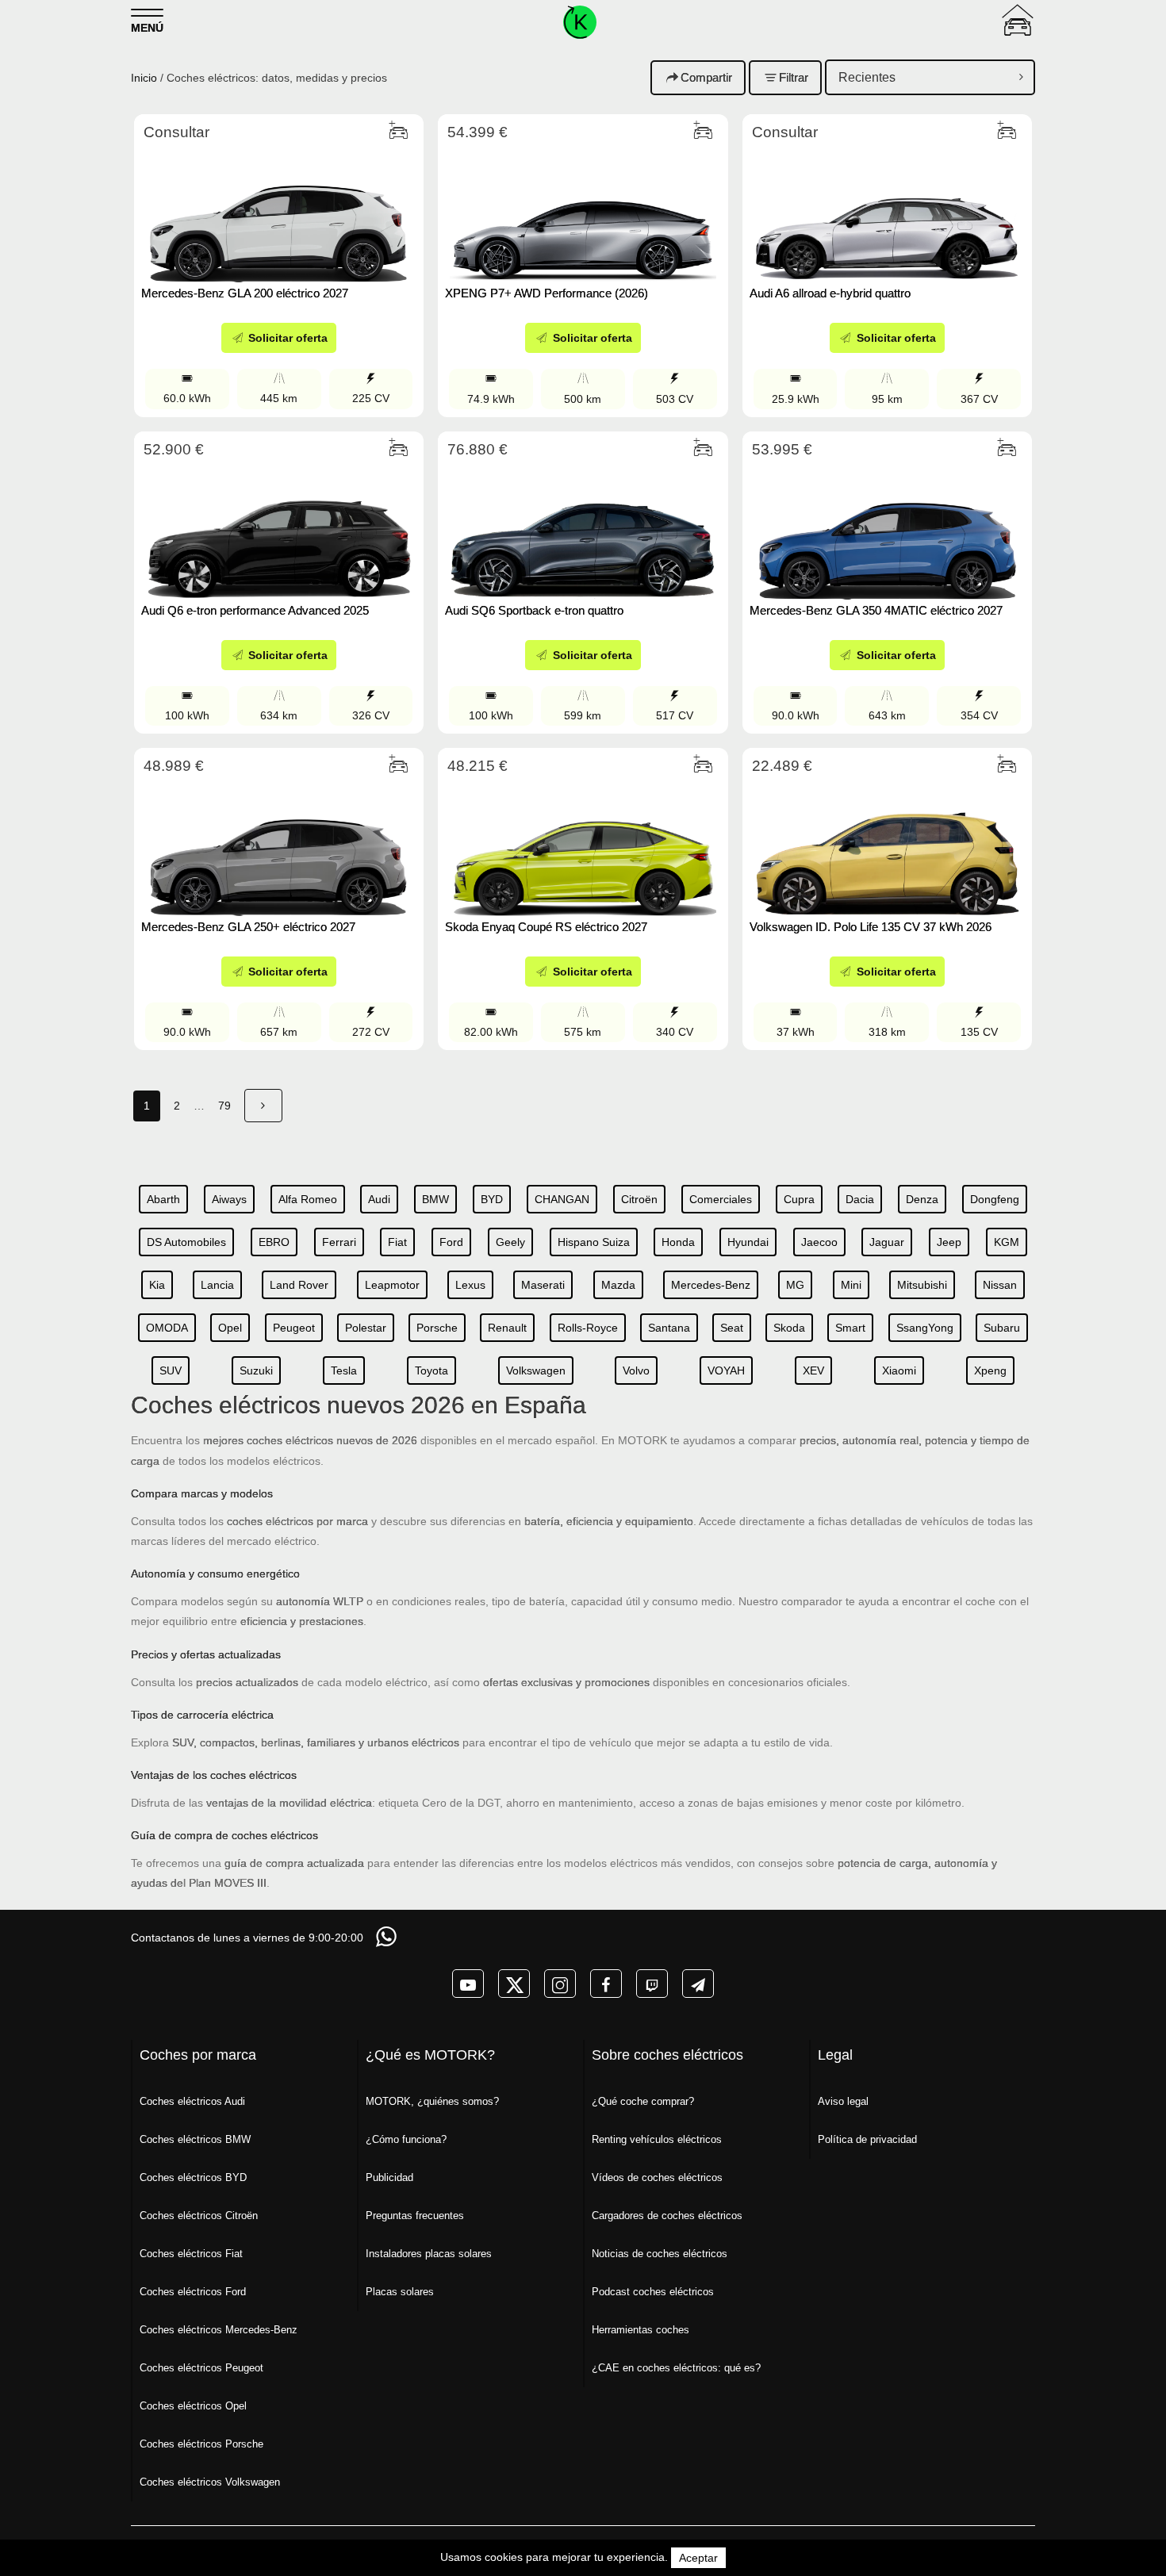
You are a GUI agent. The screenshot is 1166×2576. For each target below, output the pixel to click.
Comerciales (721, 1199)
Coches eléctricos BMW (195, 2139)
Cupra (799, 1199)
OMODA (167, 1328)
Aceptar (698, 2558)
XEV (813, 1370)
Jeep (949, 1242)
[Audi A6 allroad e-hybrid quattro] (887, 212)
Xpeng (990, 1370)
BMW (435, 1199)
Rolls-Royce (588, 1328)
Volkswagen (536, 1370)
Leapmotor (392, 1285)
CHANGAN (562, 1199)
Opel (230, 1328)
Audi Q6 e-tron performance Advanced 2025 (255, 610)
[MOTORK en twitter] (514, 1984)
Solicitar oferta (286, 338)
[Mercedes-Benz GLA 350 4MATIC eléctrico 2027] (887, 529)
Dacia (860, 1199)
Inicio (144, 78)
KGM (1007, 1242)
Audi (379, 1199)
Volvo (636, 1370)
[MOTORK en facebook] (606, 1984)
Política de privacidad (867, 2139)
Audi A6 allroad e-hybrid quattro (830, 293)
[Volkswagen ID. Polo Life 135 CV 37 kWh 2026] (887, 845)
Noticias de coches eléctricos (660, 2254)
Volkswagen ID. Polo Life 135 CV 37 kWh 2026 (871, 927)
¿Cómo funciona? (406, 2139)
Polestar (366, 1328)
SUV (171, 1370)
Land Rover (299, 1285)
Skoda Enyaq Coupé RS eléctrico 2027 (546, 927)
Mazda (618, 1285)
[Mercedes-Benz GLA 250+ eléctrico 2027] (279, 845)
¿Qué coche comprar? (643, 2101)
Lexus (470, 1285)
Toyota (431, 1370)
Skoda (789, 1328)
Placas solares (400, 2292)
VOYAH (726, 1370)
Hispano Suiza (594, 1242)
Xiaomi (899, 1370)
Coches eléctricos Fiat (191, 2254)
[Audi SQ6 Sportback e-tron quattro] (583, 529)
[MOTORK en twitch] (652, 1984)
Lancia (217, 1285)
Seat (732, 1328)
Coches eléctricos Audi (192, 2101)
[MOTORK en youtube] (468, 1984)
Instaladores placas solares (429, 2254)
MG (795, 1285)
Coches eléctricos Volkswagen (210, 2482)
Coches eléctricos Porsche (201, 2444)
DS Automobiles (186, 1242)
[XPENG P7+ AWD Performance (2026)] (583, 212)
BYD (492, 1199)
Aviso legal (843, 2101)
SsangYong (925, 1328)
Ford (451, 1242)
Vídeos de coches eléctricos (657, 2177)
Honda (678, 1242)
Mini (851, 1285)
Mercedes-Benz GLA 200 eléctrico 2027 (245, 293)
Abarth (163, 1199)
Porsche (437, 1328)
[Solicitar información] (388, 1936)
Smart (850, 1328)
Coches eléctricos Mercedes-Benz (219, 2330)
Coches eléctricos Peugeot (201, 2368)
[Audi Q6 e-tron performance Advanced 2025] (279, 529)
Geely (510, 1242)
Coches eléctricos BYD (193, 2177)
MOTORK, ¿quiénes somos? (432, 2101)
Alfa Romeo (308, 1199)
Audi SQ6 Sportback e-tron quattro (534, 610)
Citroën (639, 1199)
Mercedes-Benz (711, 1285)
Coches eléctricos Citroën (199, 2216)
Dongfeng (995, 1199)
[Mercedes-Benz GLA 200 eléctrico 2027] (279, 212)
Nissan (1000, 1285)
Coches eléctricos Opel (193, 2406)
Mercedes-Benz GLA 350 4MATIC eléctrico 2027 (876, 610)
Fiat (397, 1242)
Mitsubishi (922, 1285)
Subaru (1002, 1328)
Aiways (229, 1199)
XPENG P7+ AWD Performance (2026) (548, 293)
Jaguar (887, 1242)
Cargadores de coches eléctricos (667, 2216)
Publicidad (389, 2177)
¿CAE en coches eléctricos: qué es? (676, 2368)
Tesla (344, 1370)
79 (224, 1106)
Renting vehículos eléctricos (657, 2139)
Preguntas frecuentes (415, 2216)
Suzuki (256, 1370)
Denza (922, 1199)
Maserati (543, 1285)
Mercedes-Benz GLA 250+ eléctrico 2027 (248, 927)
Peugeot (294, 1328)
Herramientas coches (641, 2330)
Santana (669, 1328)
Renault (507, 1328)
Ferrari (339, 1242)
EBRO (274, 1242)
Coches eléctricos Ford (193, 2292)
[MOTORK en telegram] (698, 1984)
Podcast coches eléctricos (653, 2292)
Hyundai (748, 1242)
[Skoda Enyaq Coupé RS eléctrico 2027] (583, 845)
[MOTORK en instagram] (560, 1984)
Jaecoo (819, 1242)
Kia (157, 1285)
